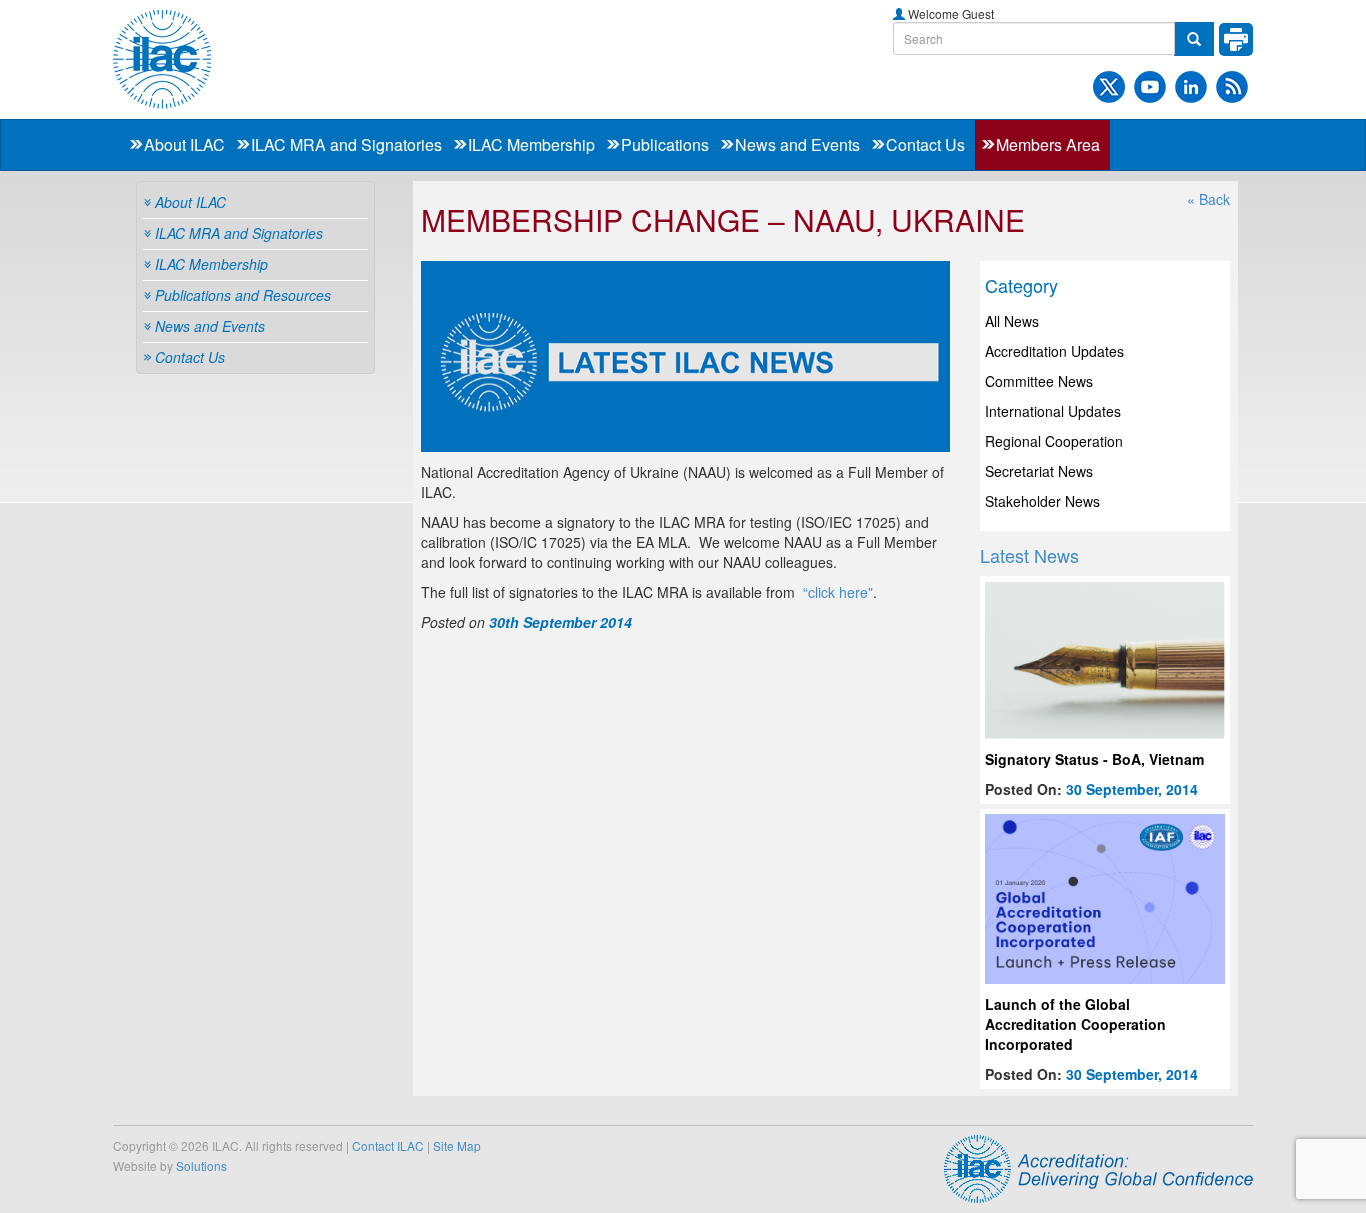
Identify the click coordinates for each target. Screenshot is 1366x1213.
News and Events (797, 144)
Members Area (1048, 144)
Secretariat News (1039, 471)
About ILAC (184, 144)
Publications (665, 144)
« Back (1208, 199)
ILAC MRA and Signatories (346, 144)
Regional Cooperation (1054, 441)
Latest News (1029, 555)
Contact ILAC (388, 1145)
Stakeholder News (1042, 501)
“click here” (838, 592)
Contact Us (925, 144)
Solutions (201, 1165)
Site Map (457, 1145)
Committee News (1039, 381)
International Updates (1053, 411)
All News (1012, 321)
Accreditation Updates (1054, 351)
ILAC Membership (531, 144)
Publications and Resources (243, 295)
